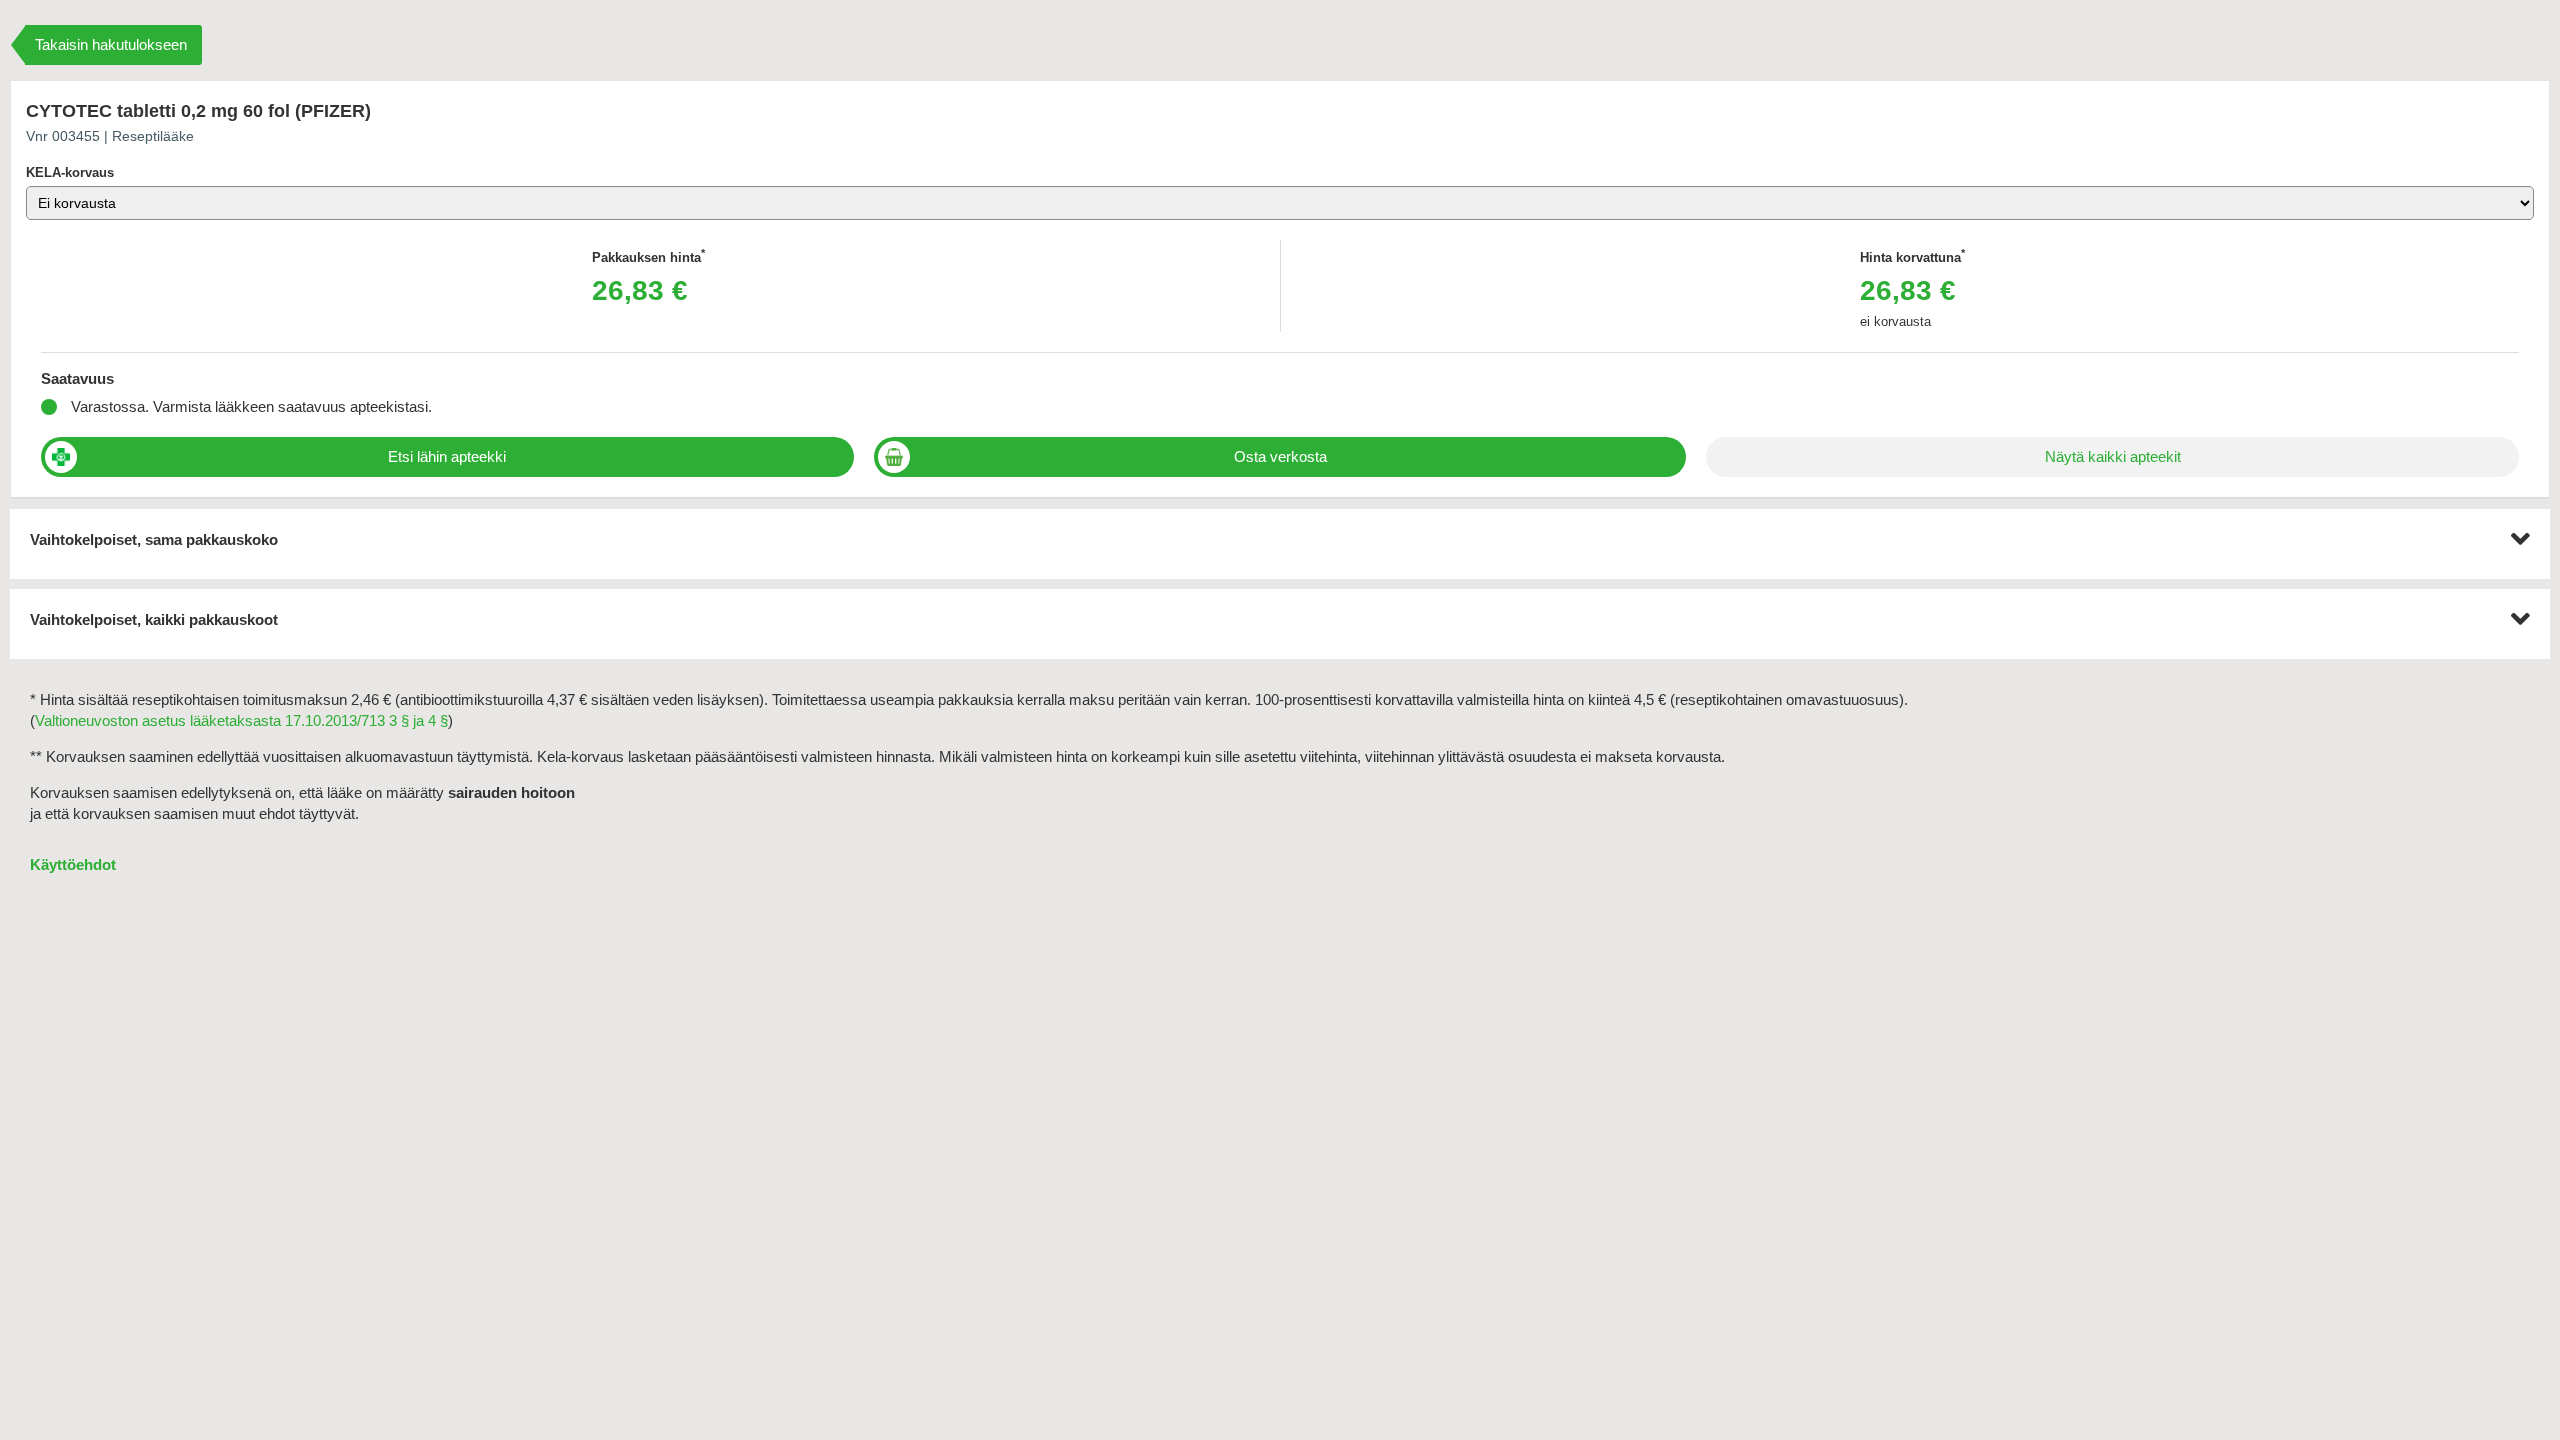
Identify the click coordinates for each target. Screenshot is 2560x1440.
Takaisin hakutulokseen (111, 44)
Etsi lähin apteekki (447, 456)
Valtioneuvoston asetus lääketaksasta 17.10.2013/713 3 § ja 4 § (241, 720)
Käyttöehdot (73, 864)
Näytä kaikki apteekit (2113, 456)
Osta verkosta (1280, 456)
